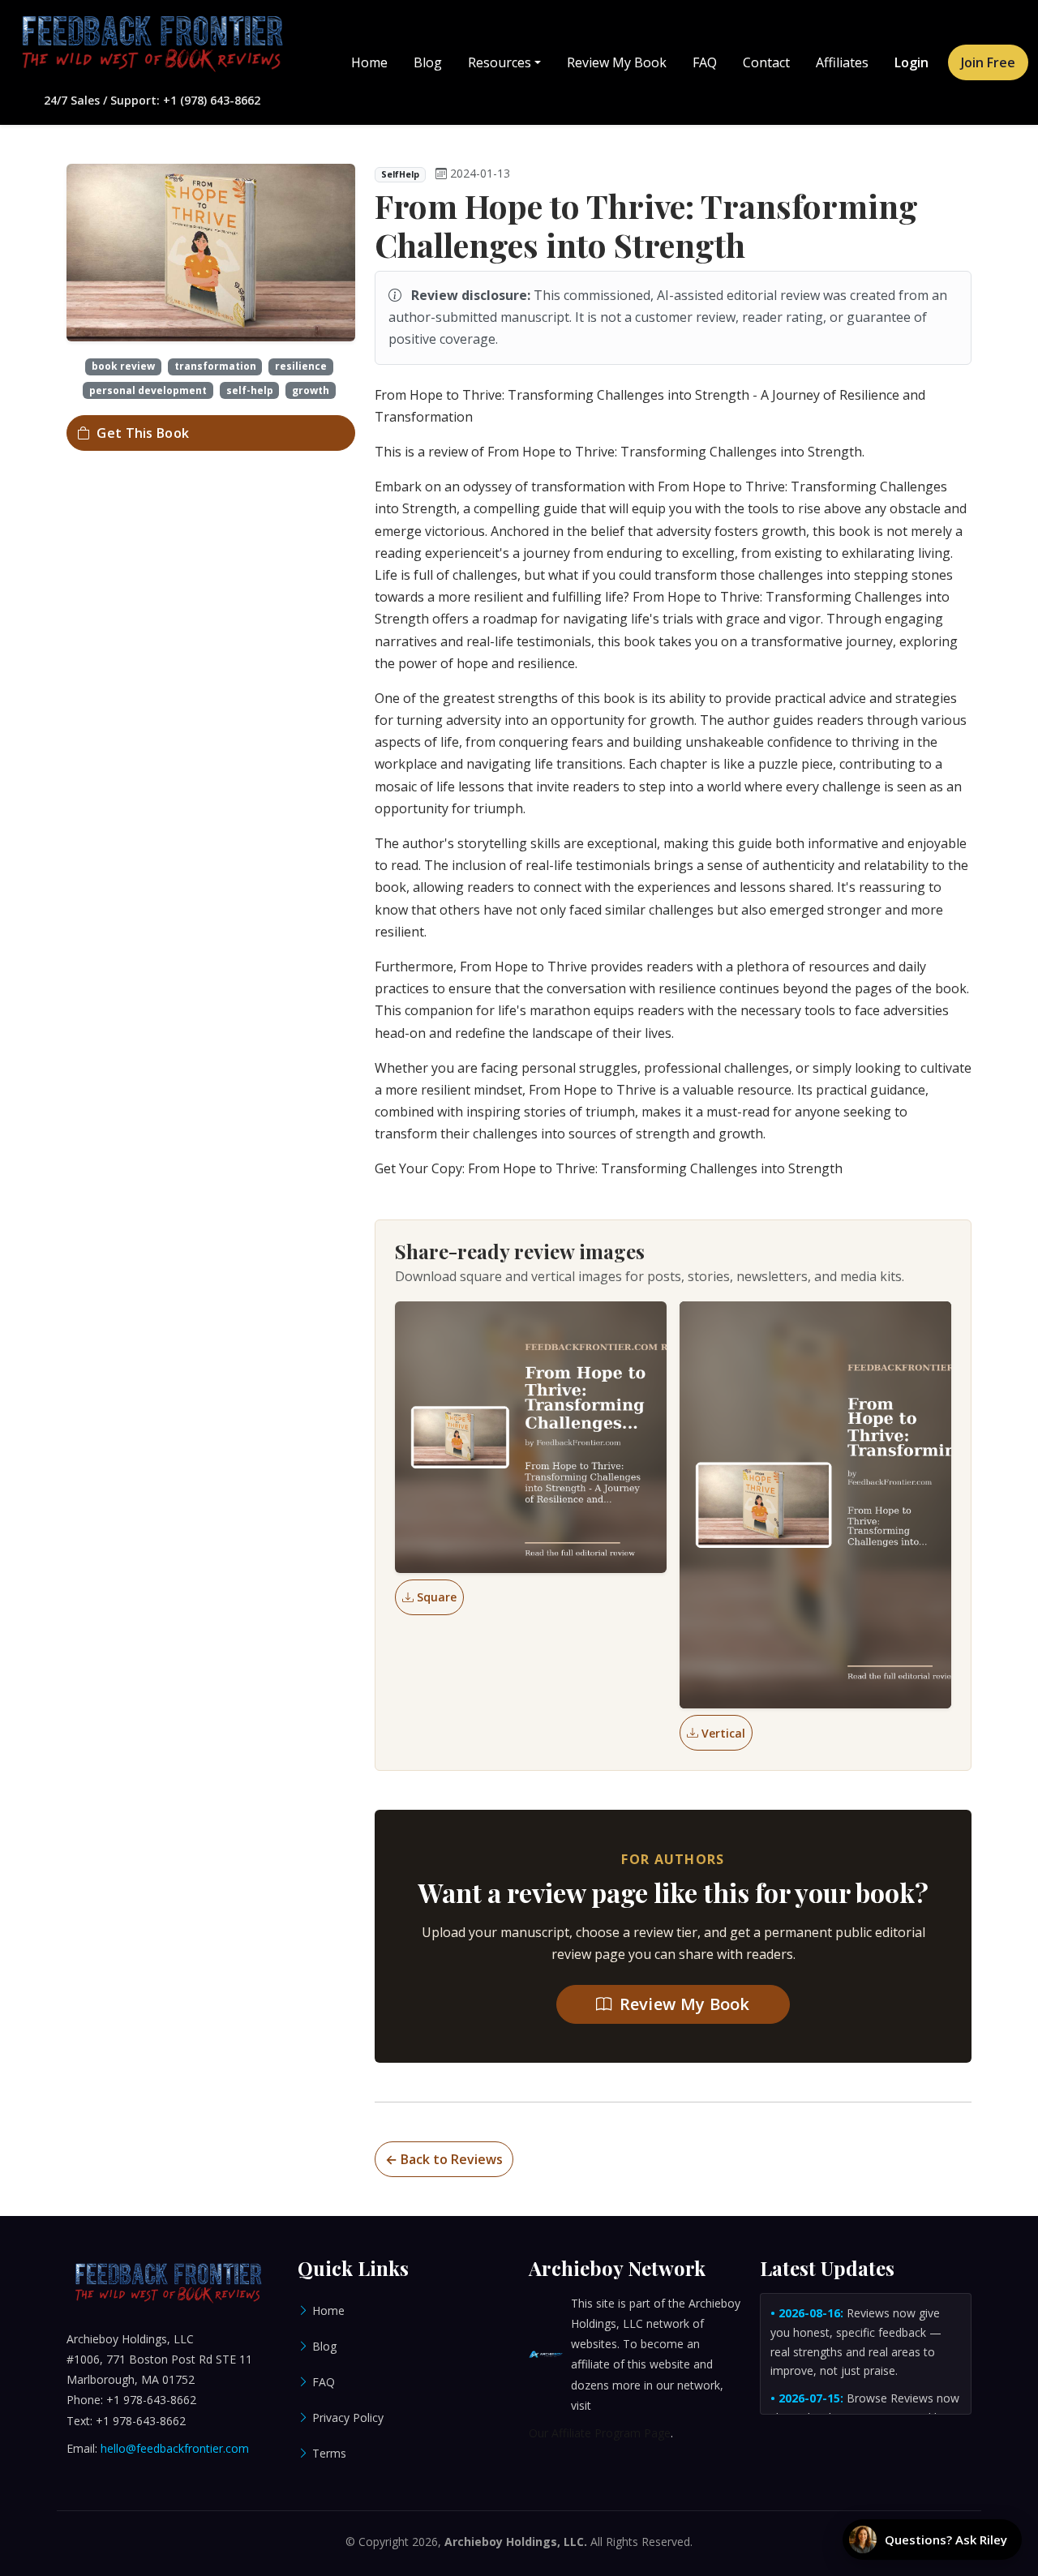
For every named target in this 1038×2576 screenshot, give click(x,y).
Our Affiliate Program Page (600, 2433)
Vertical (723, 1733)
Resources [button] (500, 62)
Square (437, 1597)
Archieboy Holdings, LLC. (516, 2542)
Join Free (988, 62)
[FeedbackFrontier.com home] (152, 44)
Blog (428, 62)
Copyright (384, 2542)
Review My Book (617, 62)
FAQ (705, 62)
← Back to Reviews (444, 2159)
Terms (329, 2453)
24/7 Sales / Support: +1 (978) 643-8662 (152, 100)
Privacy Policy (348, 2417)
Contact (766, 62)
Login (911, 62)
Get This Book (143, 433)
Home (369, 62)
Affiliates (842, 62)
